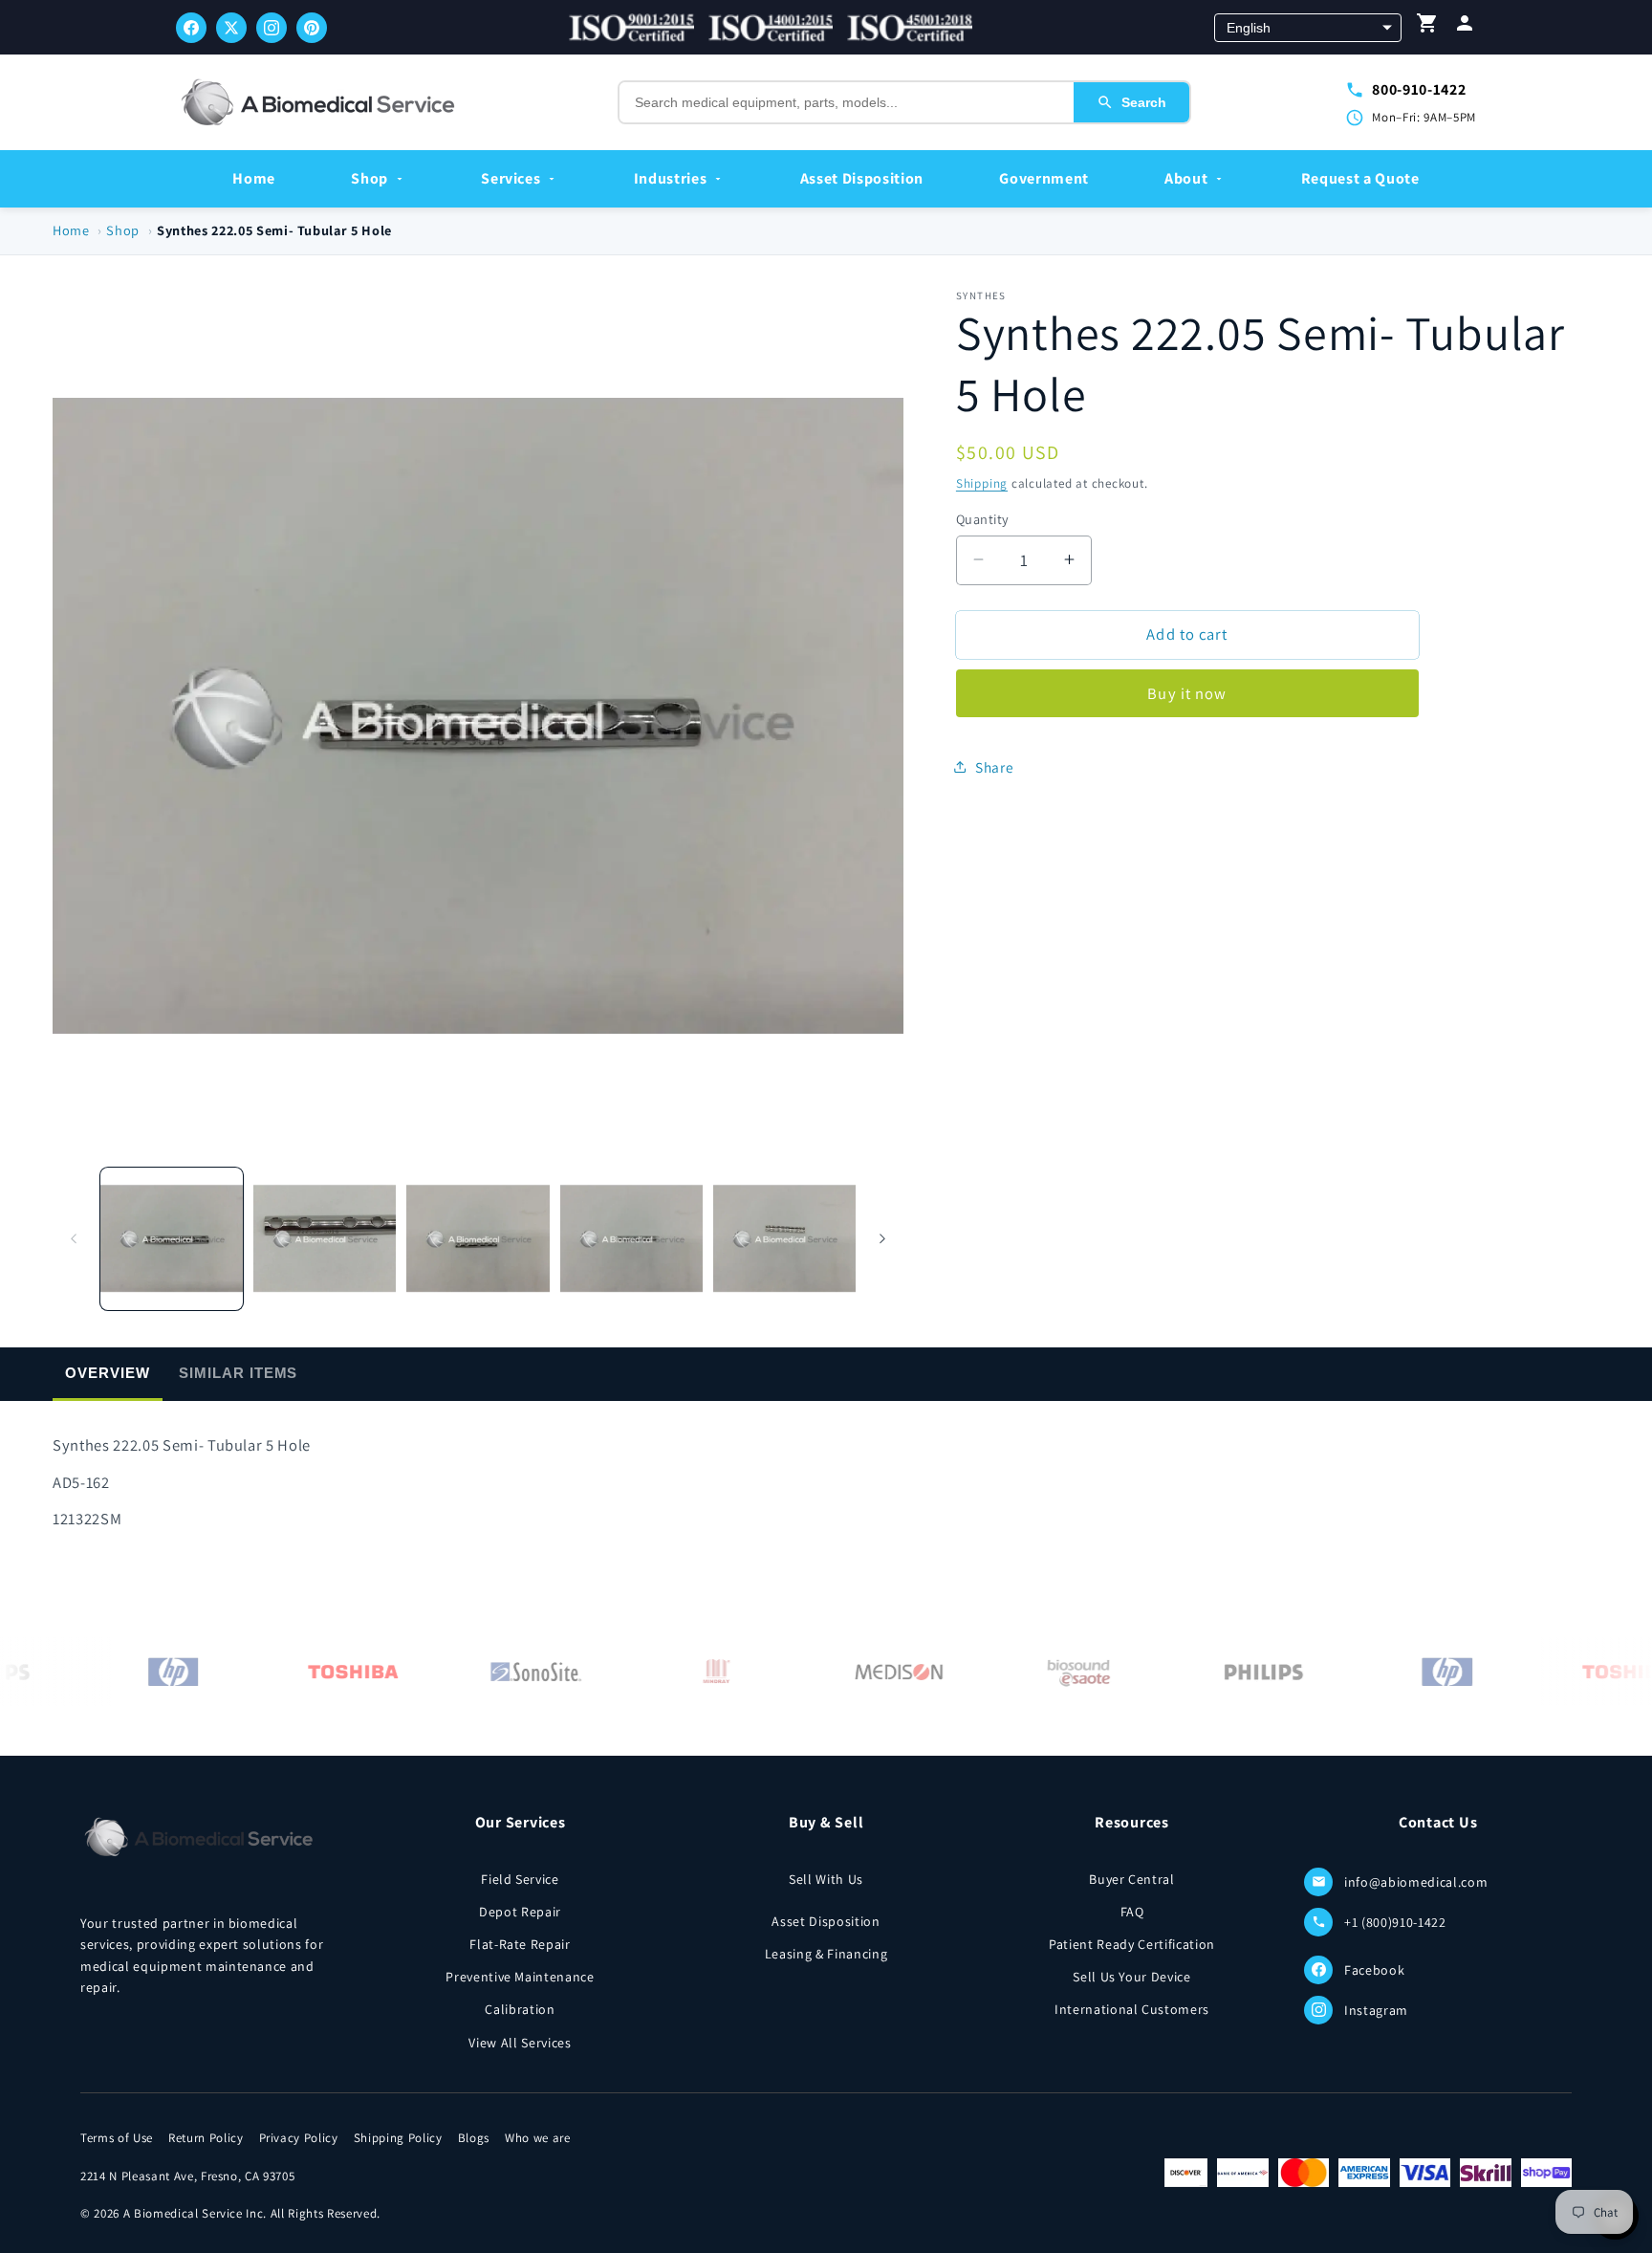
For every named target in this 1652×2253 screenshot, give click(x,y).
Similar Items (238, 1373)
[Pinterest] (312, 28)
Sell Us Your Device (1132, 1977)
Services (511, 178)
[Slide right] (882, 1238)
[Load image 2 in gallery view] (325, 1238)
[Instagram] (272, 28)
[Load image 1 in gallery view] (172, 1238)
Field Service (520, 1879)
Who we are (538, 2138)
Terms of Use (117, 2138)
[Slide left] (74, 1238)
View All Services (520, 2043)
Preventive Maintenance (520, 1977)
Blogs (474, 2138)
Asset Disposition (862, 178)
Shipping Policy (398, 2138)
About (1186, 178)
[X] (231, 28)
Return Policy (206, 2138)
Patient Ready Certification (1132, 1944)
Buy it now (1187, 693)
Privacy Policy (299, 2138)
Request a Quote (1360, 178)
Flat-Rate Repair (520, 1944)
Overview (107, 1373)
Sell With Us (826, 1879)
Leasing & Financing (826, 1954)
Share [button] (994, 766)
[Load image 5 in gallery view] (784, 1238)
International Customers (1132, 2009)
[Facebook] (191, 28)
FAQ (1132, 1912)
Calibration (520, 2009)
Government (1044, 178)
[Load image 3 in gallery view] (478, 1238)
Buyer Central (1132, 1879)
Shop (370, 178)
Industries (671, 178)
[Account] (1465, 27)
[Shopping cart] (1427, 27)
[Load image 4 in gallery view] (631, 1238)
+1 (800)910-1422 (1395, 1922)
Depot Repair (520, 1912)
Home (254, 178)
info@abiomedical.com (1416, 1882)
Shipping (982, 482)
